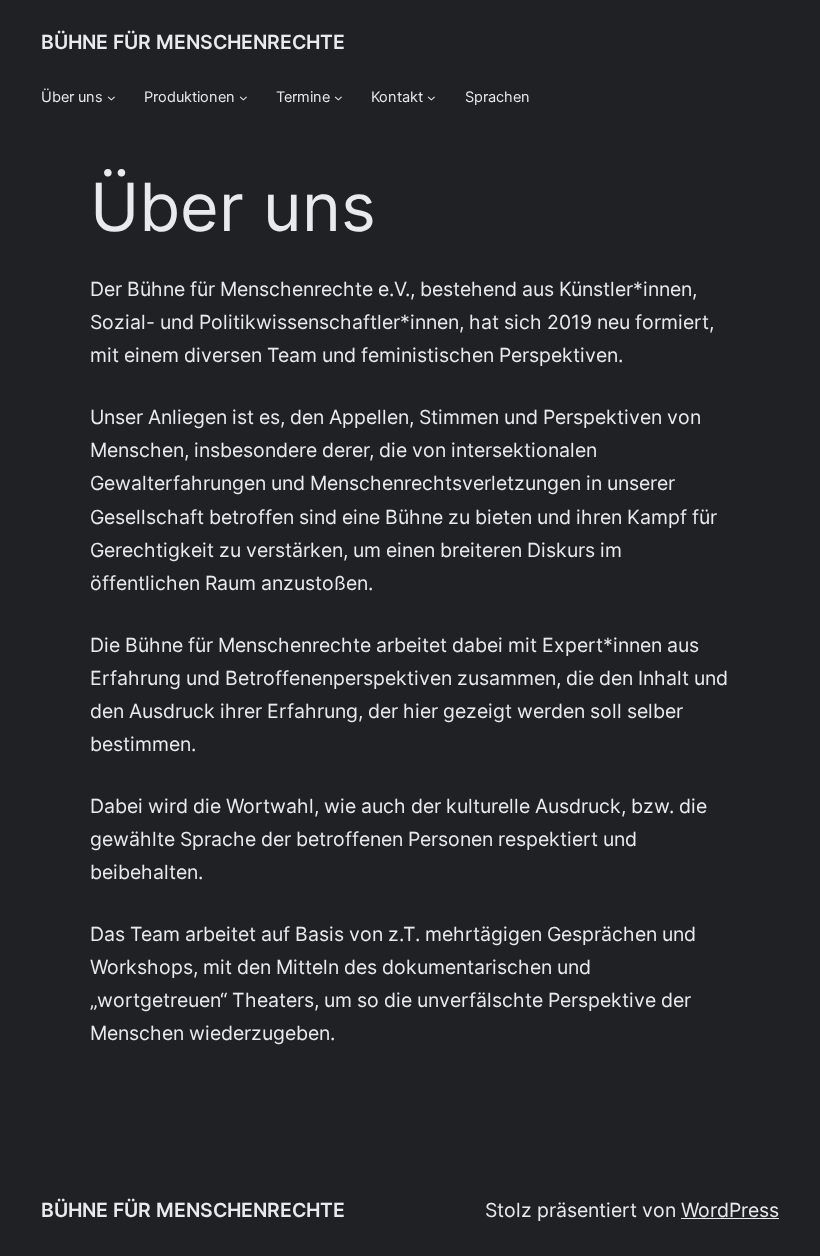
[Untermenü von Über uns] (111, 97)
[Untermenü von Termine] (338, 97)
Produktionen (189, 97)
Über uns (72, 97)
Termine (303, 97)
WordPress (730, 1210)
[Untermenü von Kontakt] (431, 97)
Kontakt (397, 97)
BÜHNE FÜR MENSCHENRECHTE (193, 42)
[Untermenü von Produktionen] (243, 97)
